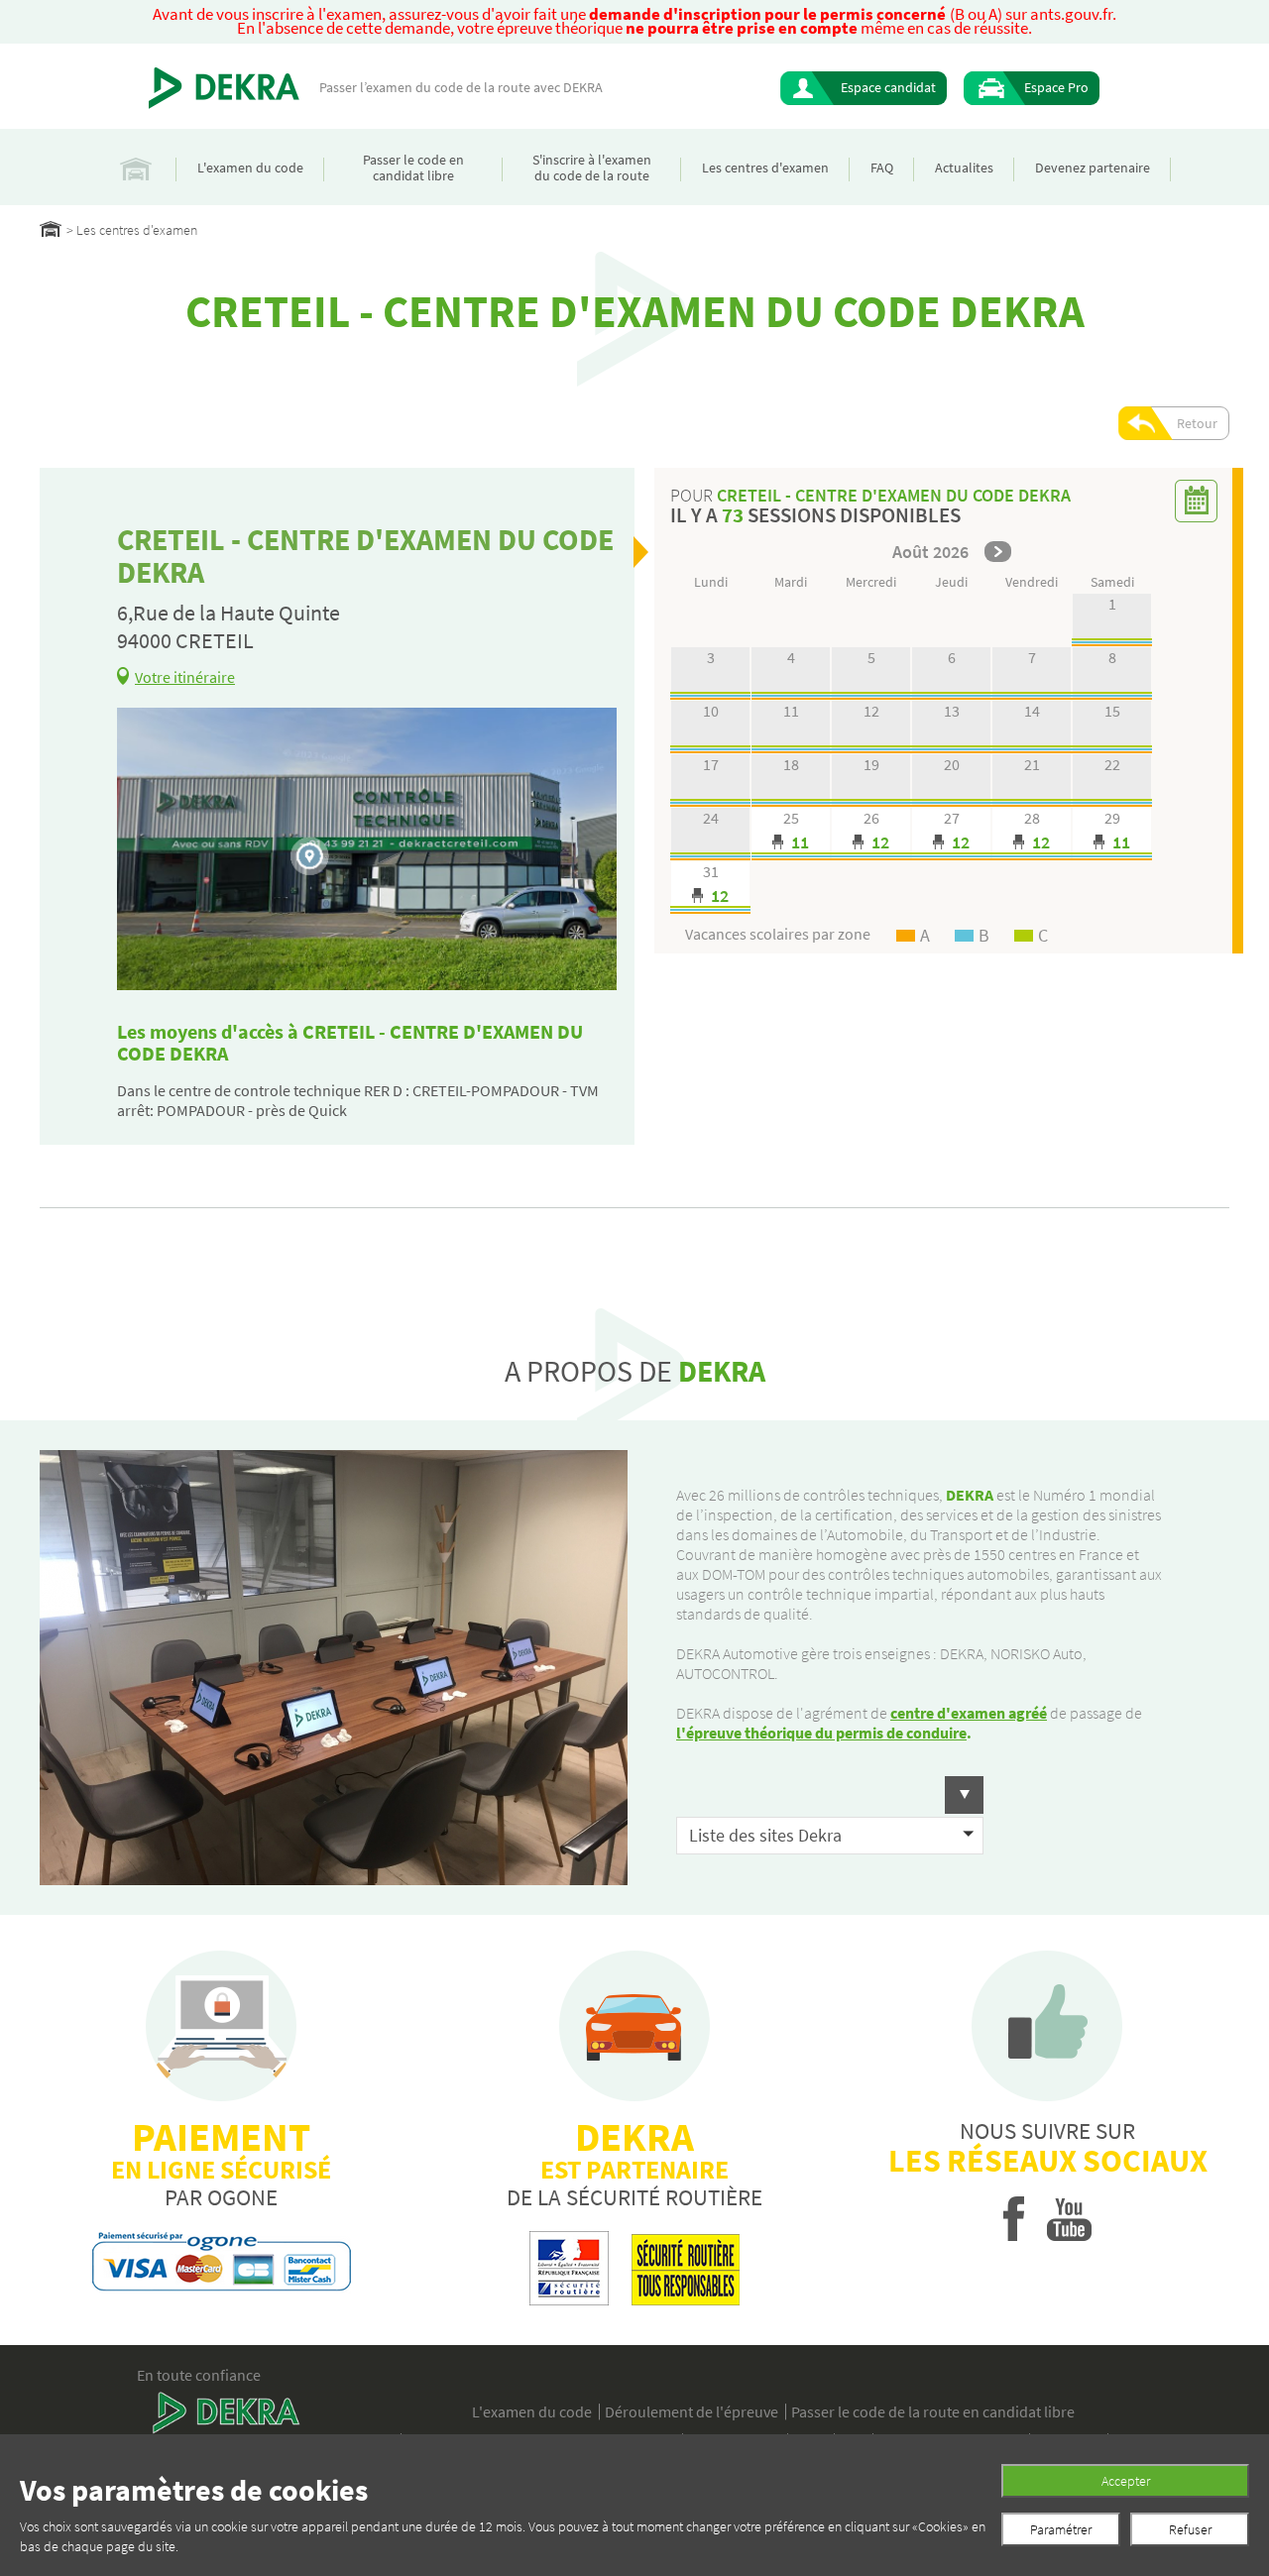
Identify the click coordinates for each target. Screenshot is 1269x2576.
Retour (1197, 423)
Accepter (1126, 2481)
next (998, 552)
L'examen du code (250, 168)
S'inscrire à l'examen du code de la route (592, 168)
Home (51, 229)
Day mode (791, 834)
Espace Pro (1056, 87)
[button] (830, 1795)
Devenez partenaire (1093, 168)
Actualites (964, 168)
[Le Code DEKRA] (224, 88)
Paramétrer (1061, 2529)
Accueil (136, 167)
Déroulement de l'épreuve (692, 2411)
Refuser (1190, 2529)
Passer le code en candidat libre (413, 168)
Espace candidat (888, 87)
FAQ (882, 168)
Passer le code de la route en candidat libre (933, 2411)
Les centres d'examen (765, 168)
